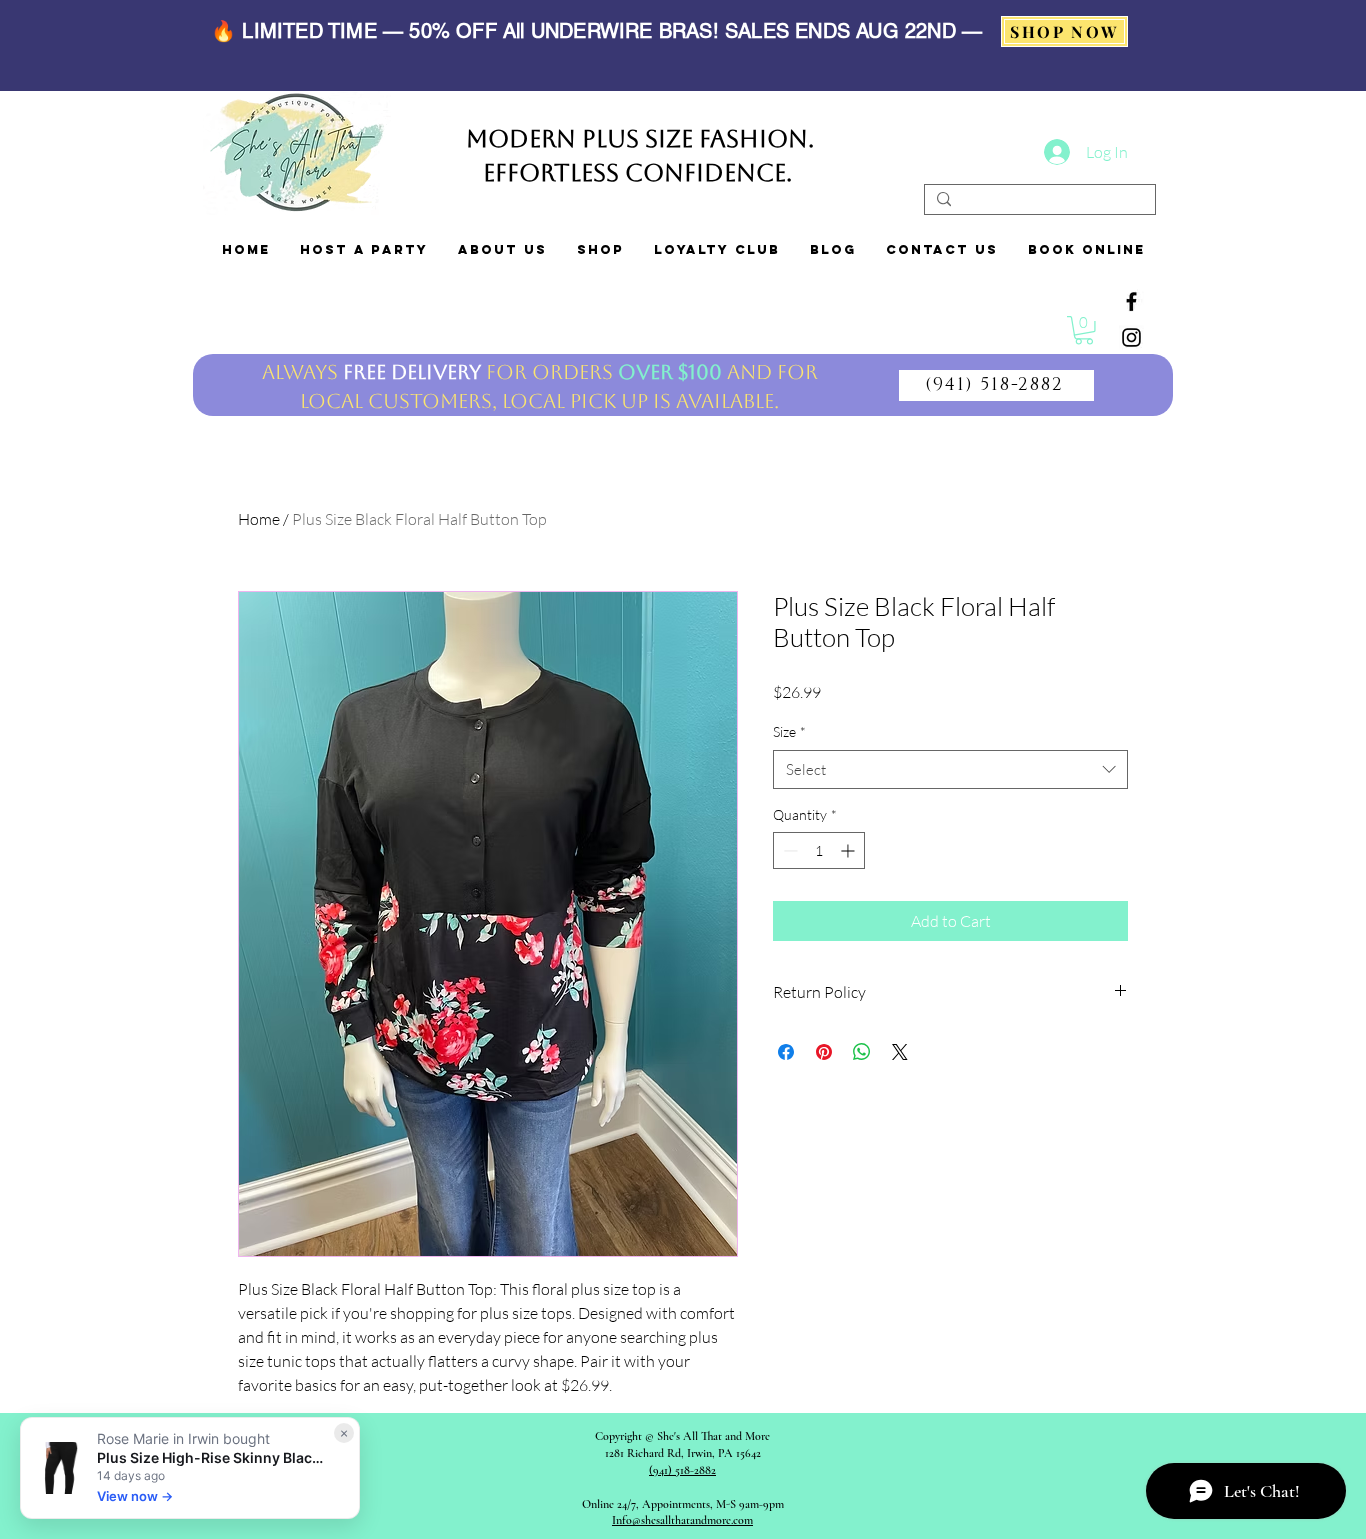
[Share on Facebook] (786, 1052)
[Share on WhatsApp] (862, 1052)
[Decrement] (788, 850)
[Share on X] (900, 1052)
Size (789, 731)
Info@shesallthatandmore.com (682, 1520)
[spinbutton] (819, 850)
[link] (1084, 330)
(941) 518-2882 (682, 1470)
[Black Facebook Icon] (1131, 301)
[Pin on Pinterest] (824, 1052)
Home (259, 519)
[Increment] (849, 850)
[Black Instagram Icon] (1131, 337)
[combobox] (950, 769)
